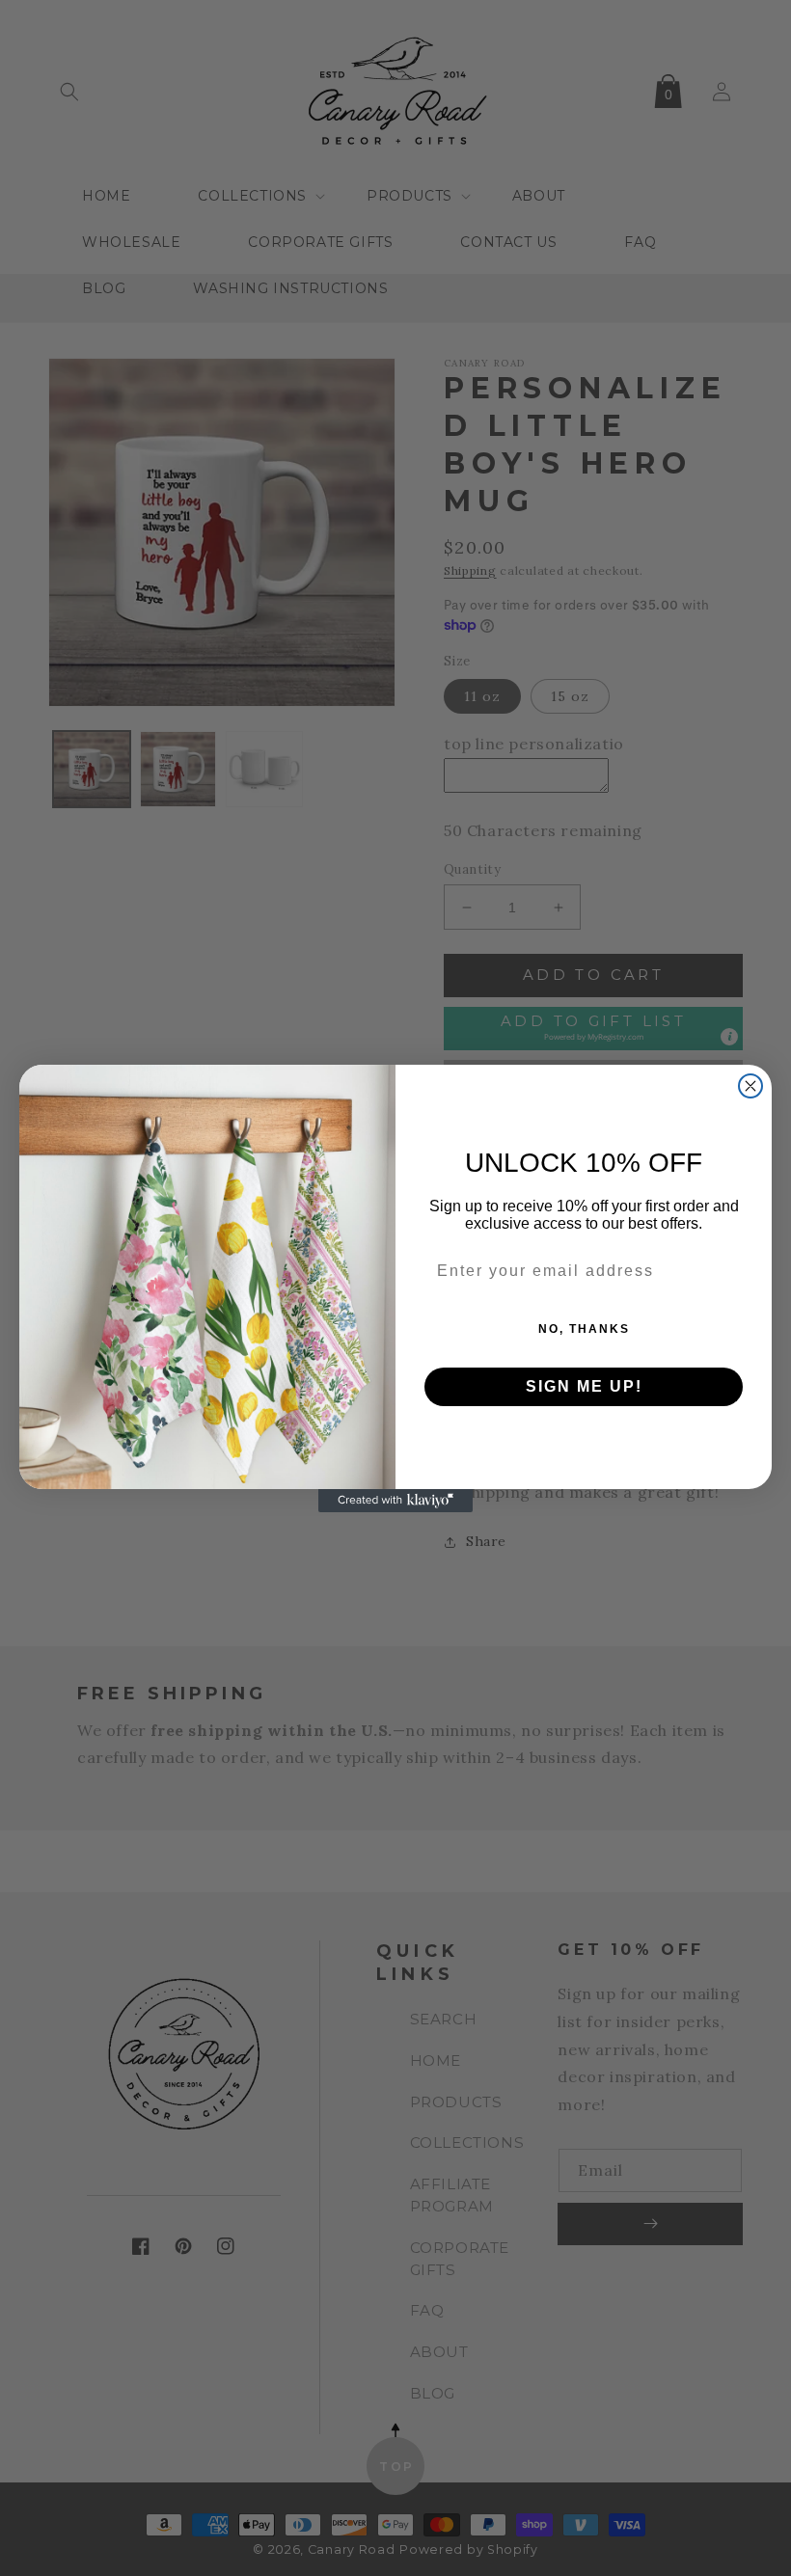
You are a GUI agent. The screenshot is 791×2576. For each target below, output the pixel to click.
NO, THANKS (584, 1329)
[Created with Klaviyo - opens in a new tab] (395, 1501)
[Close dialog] (750, 1086)
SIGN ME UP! (584, 1386)
